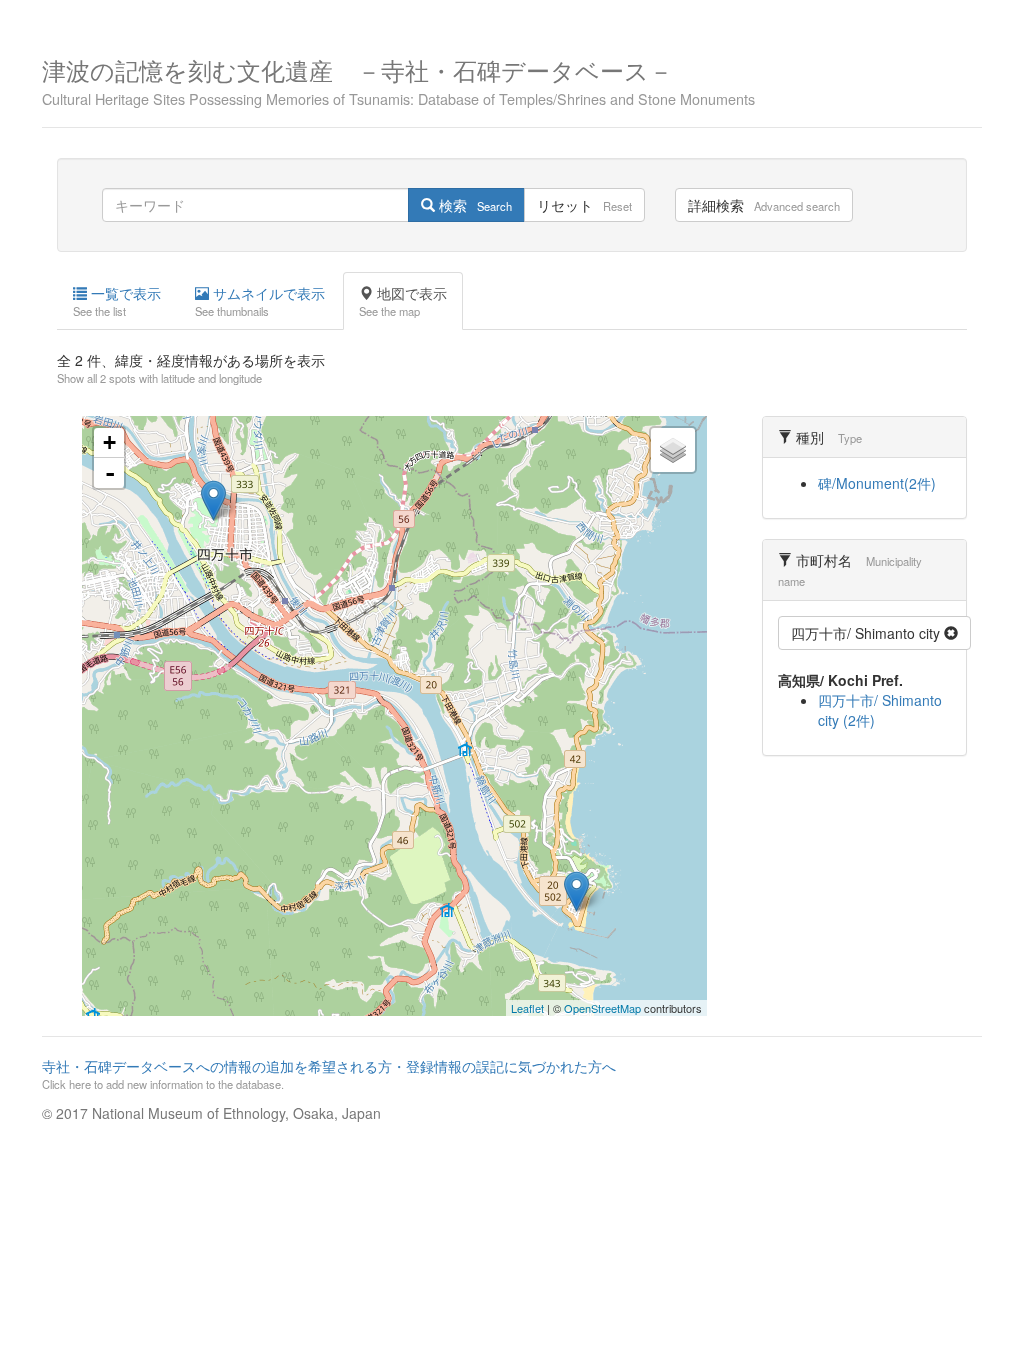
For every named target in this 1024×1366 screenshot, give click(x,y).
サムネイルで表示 (260, 301)
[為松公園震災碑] (213, 500)
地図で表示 (403, 301)
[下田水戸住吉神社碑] (576, 891)
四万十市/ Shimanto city (867, 633)
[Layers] (673, 450)
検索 (473, 205)
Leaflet (527, 1008)
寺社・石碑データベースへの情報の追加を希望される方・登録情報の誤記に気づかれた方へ (329, 1074)
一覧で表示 (117, 301)
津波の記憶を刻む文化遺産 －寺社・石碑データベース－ (398, 79)
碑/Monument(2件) (877, 483)
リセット (584, 205)
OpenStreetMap (602, 1008)
